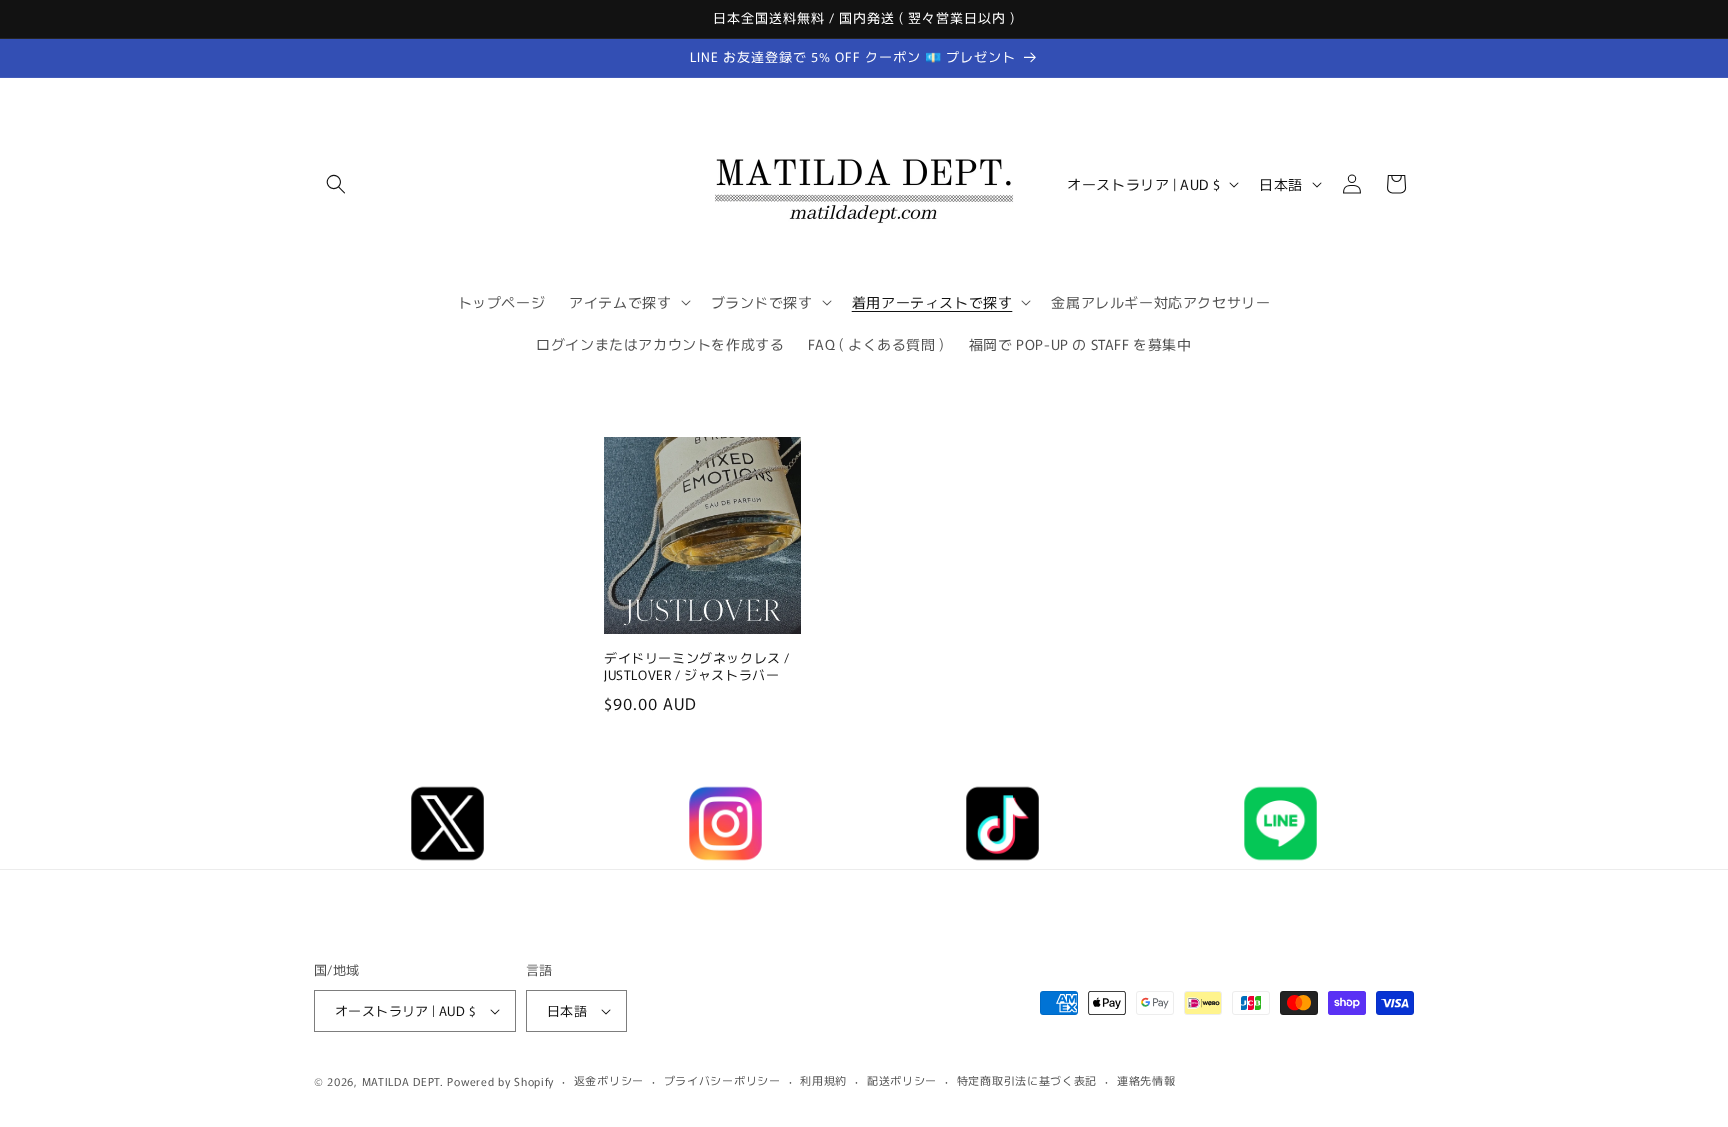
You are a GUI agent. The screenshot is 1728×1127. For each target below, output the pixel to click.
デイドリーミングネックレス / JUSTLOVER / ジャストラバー (697, 668)
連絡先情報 (1146, 1080)
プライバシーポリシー (722, 1080)
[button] (336, 184)
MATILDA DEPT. (403, 1081)
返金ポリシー (609, 1080)
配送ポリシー (902, 1080)
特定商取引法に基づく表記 (1027, 1080)
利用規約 (823, 1080)
